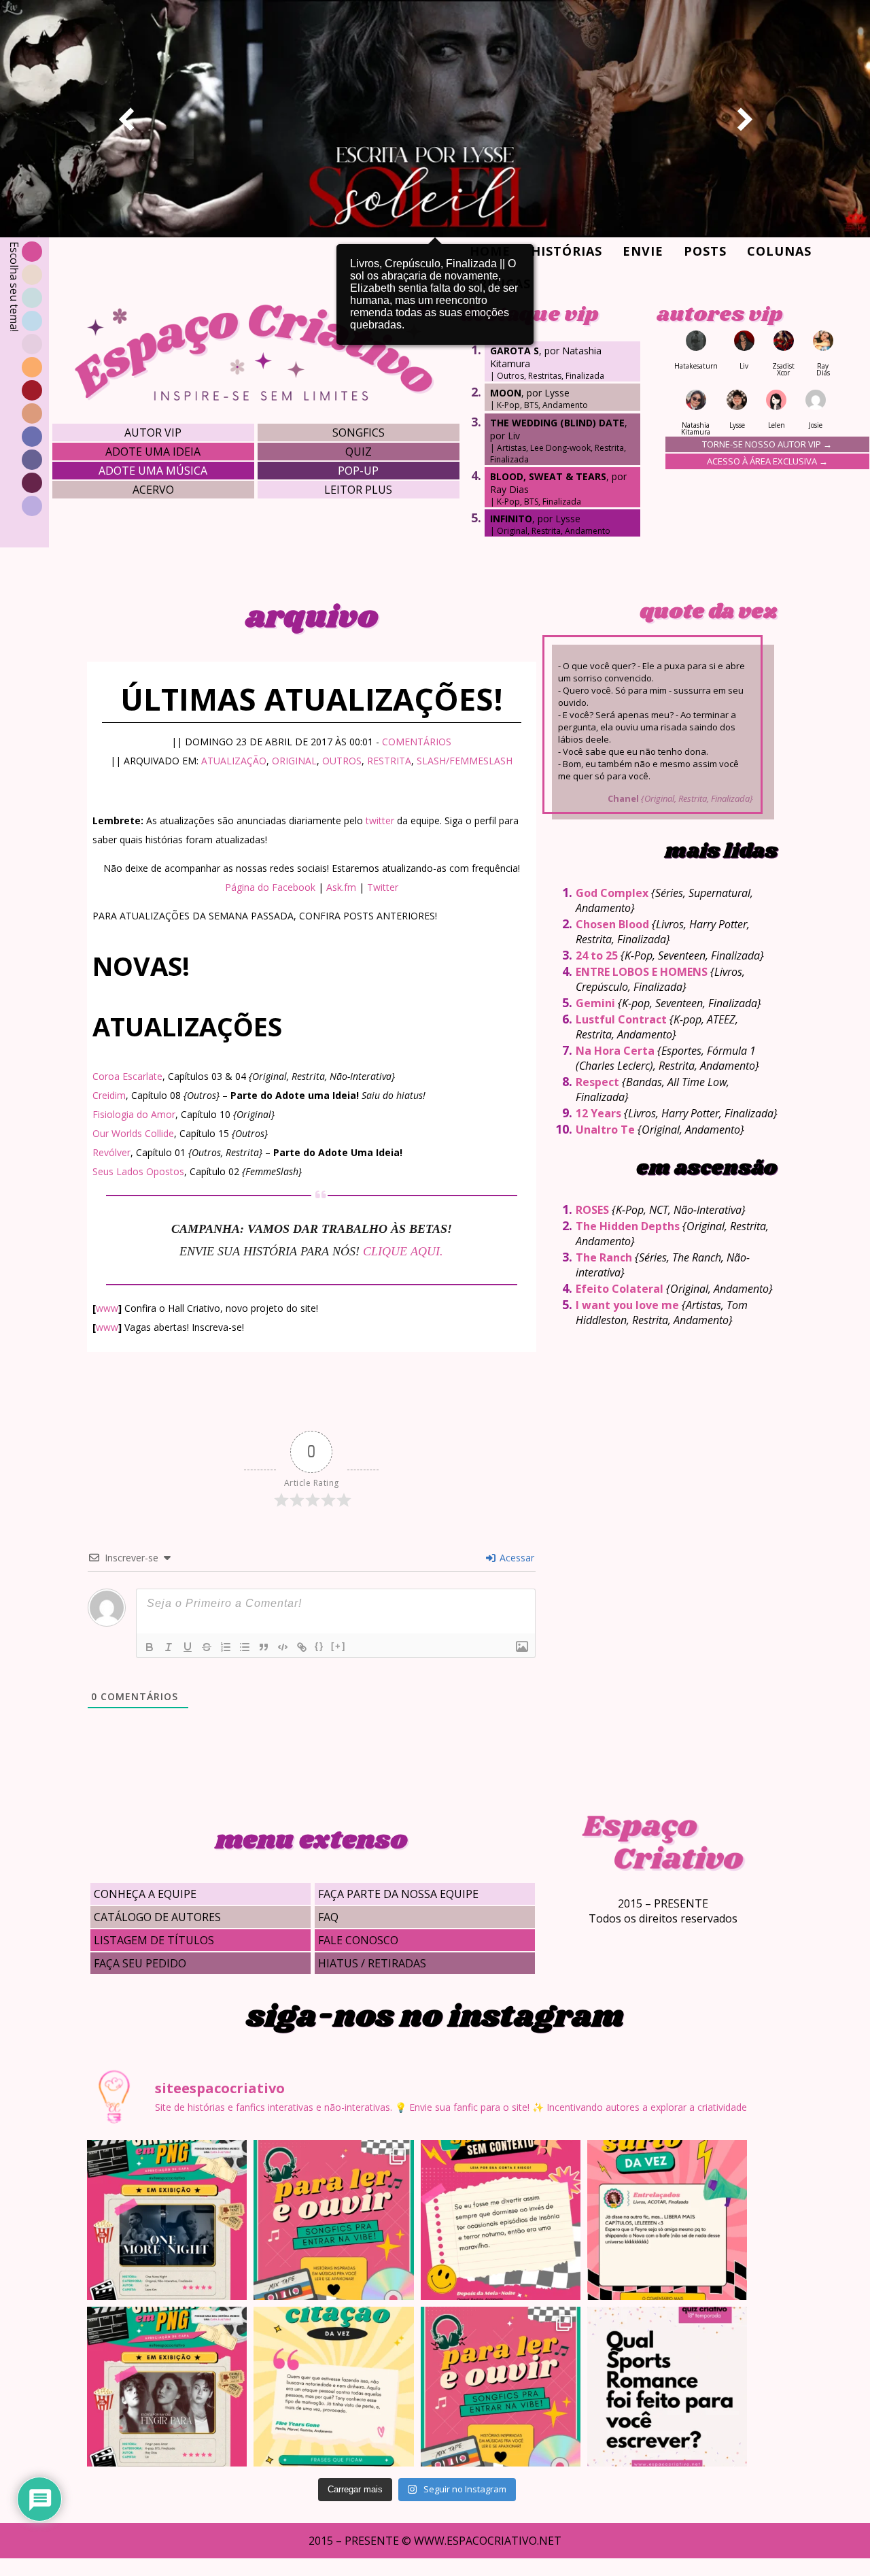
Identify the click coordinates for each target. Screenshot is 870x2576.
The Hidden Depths (628, 1226)
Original (294, 761)
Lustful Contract (621, 1019)
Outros (342, 761)
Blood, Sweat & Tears (548, 476)
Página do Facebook (270, 887)
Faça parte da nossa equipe (398, 1894)
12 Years (598, 1113)
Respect (597, 1082)
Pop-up (358, 471)
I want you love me (627, 1305)
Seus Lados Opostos (138, 1171)
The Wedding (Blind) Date (557, 423)
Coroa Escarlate (127, 1076)
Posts (705, 251)
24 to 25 (597, 955)
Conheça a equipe (145, 1894)
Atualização (234, 761)
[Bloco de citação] (264, 1647)
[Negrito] (150, 1647)
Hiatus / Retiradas (372, 1963)
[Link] (302, 1647)
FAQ (328, 1917)
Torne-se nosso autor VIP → (767, 444)
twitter (380, 820)
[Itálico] (169, 1647)
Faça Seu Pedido (140, 1963)
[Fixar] (207, 1647)
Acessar (516, 1558)
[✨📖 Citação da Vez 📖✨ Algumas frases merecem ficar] (333, 2387)
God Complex (612, 893)
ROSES (592, 1210)
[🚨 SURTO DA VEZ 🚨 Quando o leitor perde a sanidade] (667, 2220)
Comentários (417, 742)
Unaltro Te (605, 1130)
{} (319, 1646)
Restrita (389, 761)
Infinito (511, 519)
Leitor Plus (358, 490)
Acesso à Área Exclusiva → (767, 461)
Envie (643, 251)
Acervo (153, 490)
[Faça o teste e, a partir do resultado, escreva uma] (667, 2387)
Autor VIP (153, 433)
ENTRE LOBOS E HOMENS (642, 972)
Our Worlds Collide (133, 1133)
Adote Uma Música (153, 471)
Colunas (779, 251)
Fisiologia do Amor (134, 1114)
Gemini (595, 1003)
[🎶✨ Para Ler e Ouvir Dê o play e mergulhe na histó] (333, 2220)
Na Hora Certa (615, 1051)
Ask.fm (341, 887)
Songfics (359, 433)
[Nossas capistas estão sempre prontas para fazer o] (167, 2220)
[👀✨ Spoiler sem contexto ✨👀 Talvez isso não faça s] (501, 2220)
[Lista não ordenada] (245, 1647)
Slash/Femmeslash (465, 761)
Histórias (567, 251)
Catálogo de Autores (157, 1917)
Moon (506, 393)
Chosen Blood (612, 924)
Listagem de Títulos (154, 1940)
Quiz (359, 452)
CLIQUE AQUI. (403, 1251)
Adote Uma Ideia (153, 452)
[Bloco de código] (283, 1647)
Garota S (515, 351)
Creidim (109, 1095)
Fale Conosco (358, 1940)
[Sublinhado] (188, 1647)
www (107, 1308)
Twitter (383, 887)
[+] (338, 1646)
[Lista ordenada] (226, 1647)
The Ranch (604, 1257)
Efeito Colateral (620, 1289)
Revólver (111, 1152)
